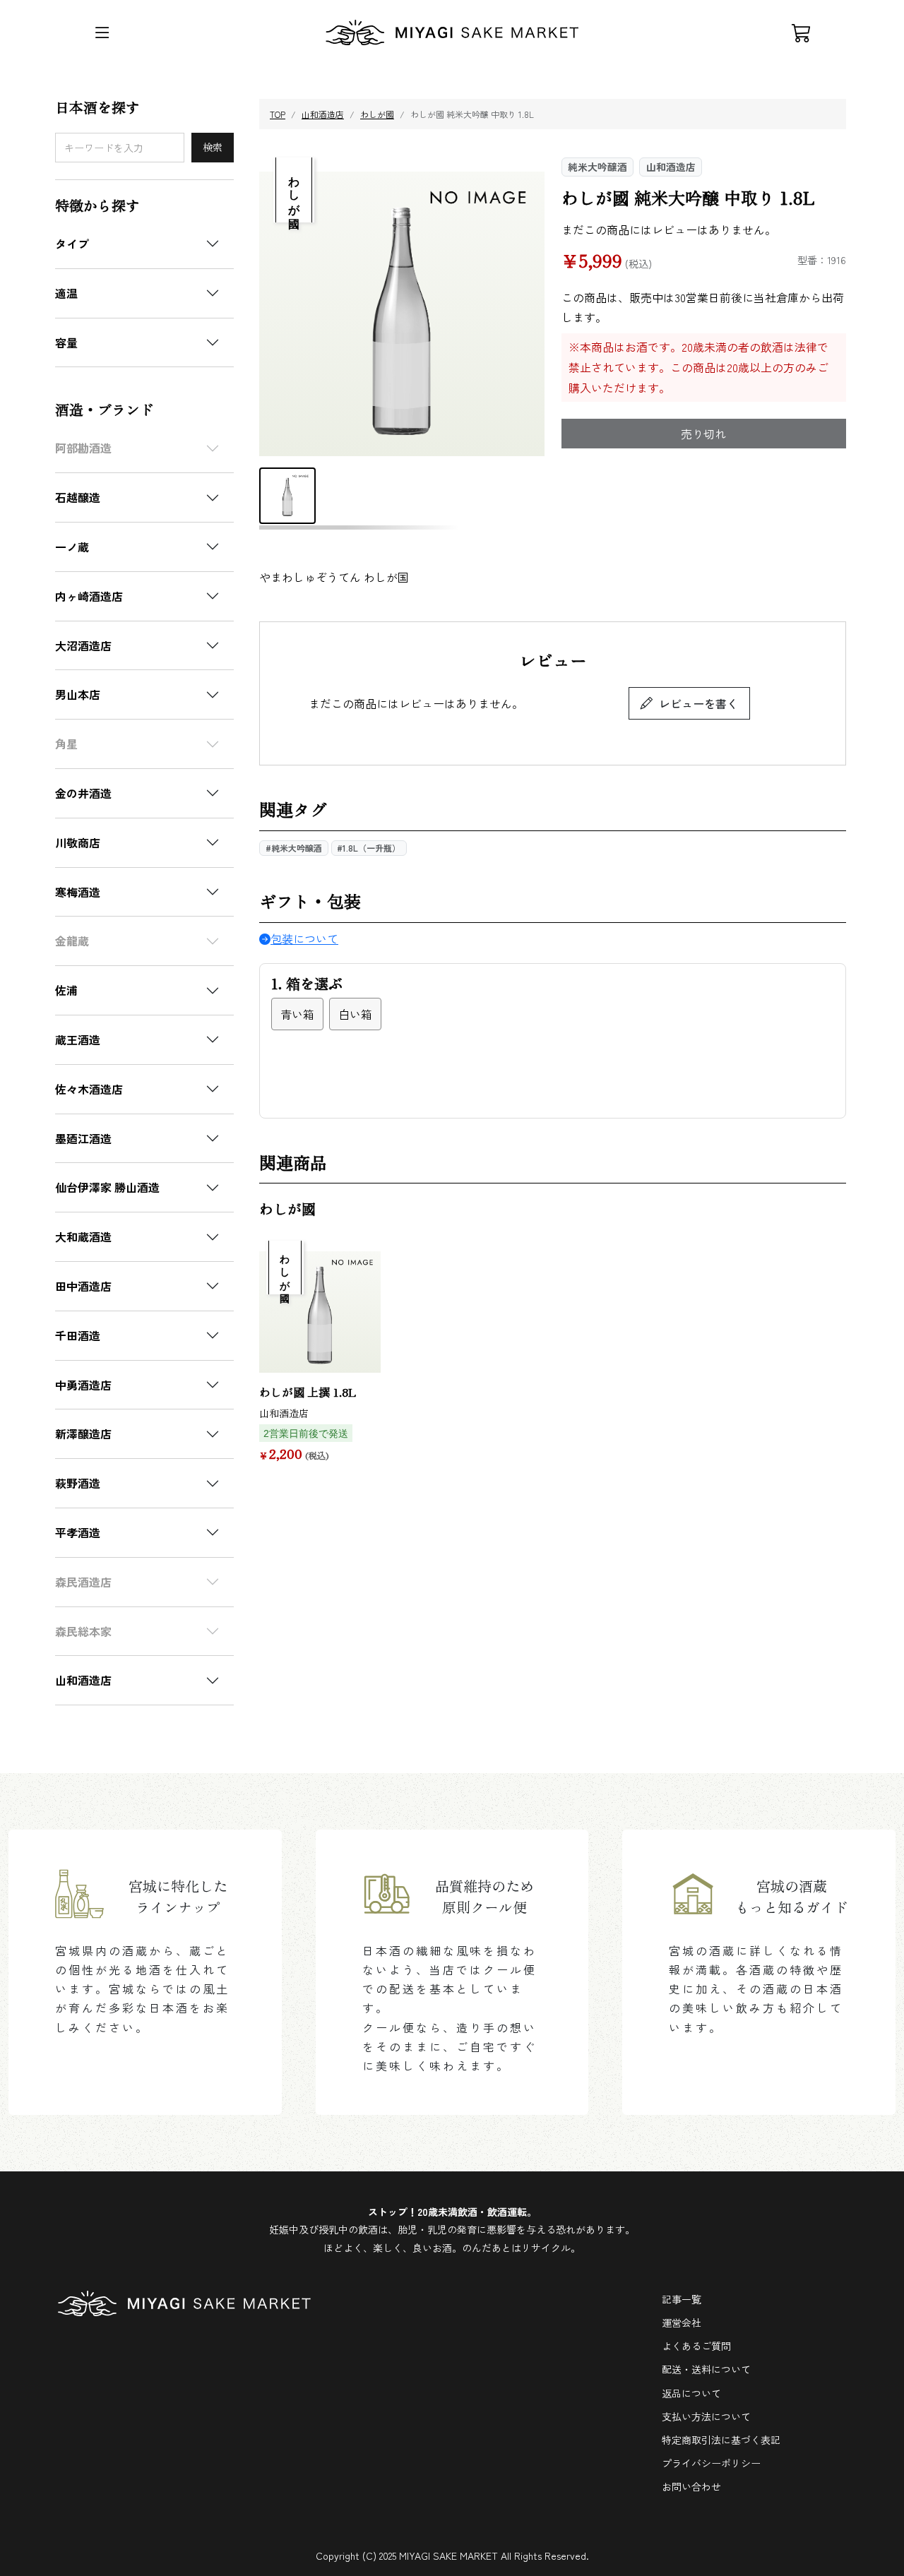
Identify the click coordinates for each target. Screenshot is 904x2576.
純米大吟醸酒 (597, 167)
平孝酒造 (78, 1532)
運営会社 (682, 2322)
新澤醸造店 (83, 1433)
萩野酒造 (78, 1483)
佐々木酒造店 (89, 1089)
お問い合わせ (691, 2486)
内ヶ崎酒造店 (89, 596)
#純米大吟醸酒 (294, 848)
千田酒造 (78, 1335)
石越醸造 (78, 497)
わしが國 (377, 114)
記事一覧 (682, 2299)
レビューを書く (698, 703)
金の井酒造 (83, 793)
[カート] (802, 32)
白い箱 (355, 1014)
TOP (278, 114)
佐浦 (66, 990)
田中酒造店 (83, 1286)
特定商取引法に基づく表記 (721, 2440)
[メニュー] (102, 32)
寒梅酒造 (78, 892)
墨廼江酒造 (83, 1138)
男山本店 (78, 694)
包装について (304, 938)
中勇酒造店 (83, 1385)
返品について (691, 2393)
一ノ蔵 (72, 547)
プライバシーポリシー (711, 2463)
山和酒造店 (83, 1680)
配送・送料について (706, 2369)
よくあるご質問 (696, 2346)
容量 (66, 342)
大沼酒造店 (83, 645)
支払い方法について (706, 2416)
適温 (66, 293)
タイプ (72, 244)
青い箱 (297, 1014)
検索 (213, 147)
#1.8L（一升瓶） (369, 848)
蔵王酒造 (78, 1039)
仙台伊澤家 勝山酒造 (107, 1187)
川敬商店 (78, 842)
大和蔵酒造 (83, 1236)
